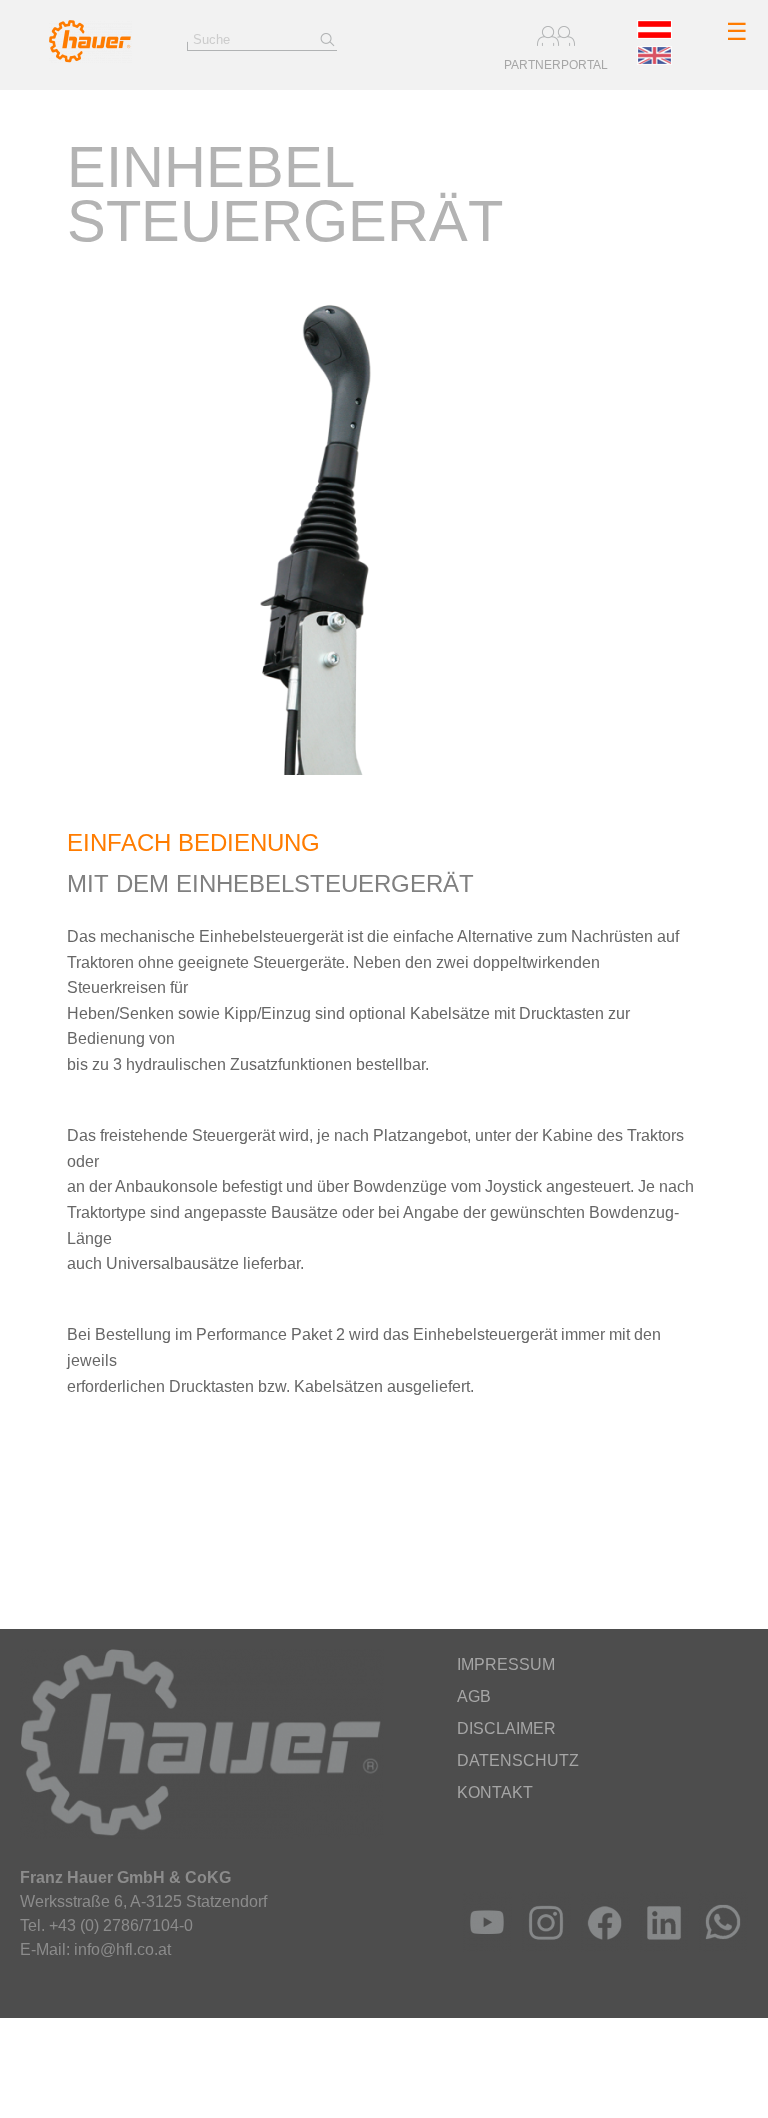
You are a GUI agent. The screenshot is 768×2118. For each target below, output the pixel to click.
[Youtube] (482, 1946)
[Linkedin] (659, 1946)
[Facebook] (600, 1946)
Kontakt (495, 1792)
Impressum (506, 1664)
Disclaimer (506, 1728)
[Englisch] (654, 59)
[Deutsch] (654, 33)
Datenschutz (518, 1760)
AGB (474, 1696)
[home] (90, 57)
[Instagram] (541, 1946)
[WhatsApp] (718, 1946)
